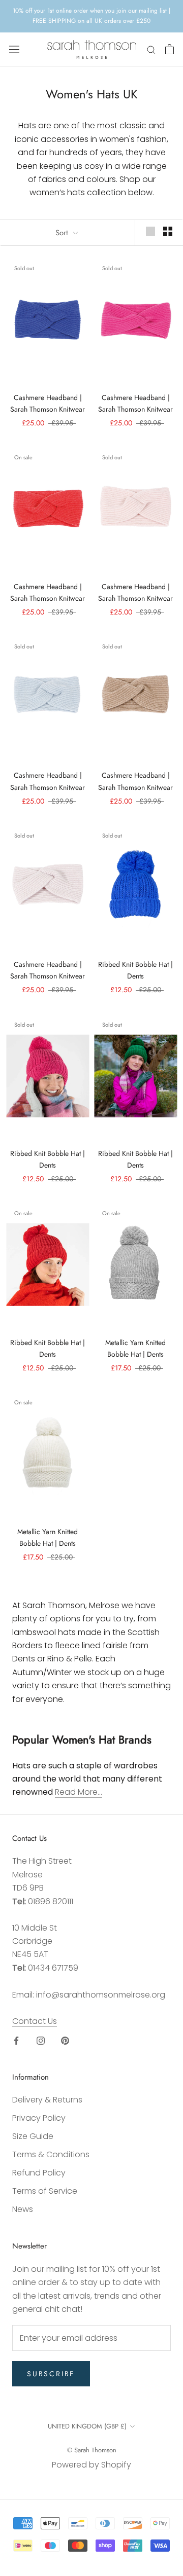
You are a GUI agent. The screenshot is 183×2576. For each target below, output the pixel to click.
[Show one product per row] (150, 231)
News (23, 2209)
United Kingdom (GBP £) (87, 2426)
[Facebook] (16, 2040)
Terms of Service (45, 2191)
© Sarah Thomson (92, 2450)
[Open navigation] (14, 49)
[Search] (151, 49)
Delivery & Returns (47, 2100)
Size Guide (33, 2136)
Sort (63, 233)
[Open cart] (170, 49)
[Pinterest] (65, 2040)
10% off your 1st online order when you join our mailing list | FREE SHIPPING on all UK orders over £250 (91, 16)
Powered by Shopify (91, 2465)
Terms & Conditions (51, 2154)
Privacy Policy (39, 2118)
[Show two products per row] (168, 231)
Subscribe (51, 2374)
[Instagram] (41, 2040)
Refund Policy (39, 2173)
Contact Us (35, 2021)
